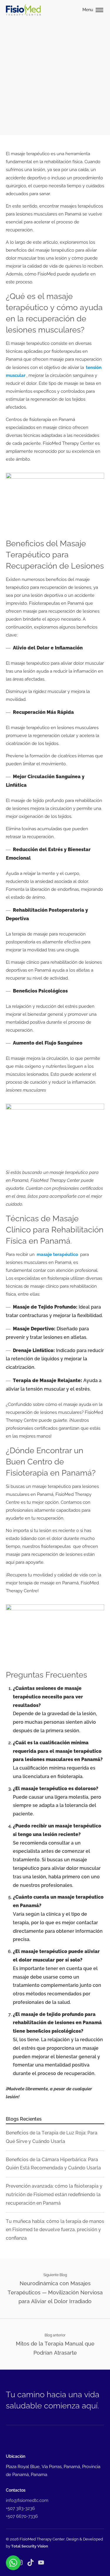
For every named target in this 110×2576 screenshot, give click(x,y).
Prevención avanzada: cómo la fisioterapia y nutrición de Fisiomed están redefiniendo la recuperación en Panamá (54, 2195)
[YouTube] (41, 2562)
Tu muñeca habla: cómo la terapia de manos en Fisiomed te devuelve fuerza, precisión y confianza (55, 2230)
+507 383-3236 (20, 2508)
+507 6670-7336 (22, 2516)
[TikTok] (31, 2562)
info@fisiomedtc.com (27, 2500)
